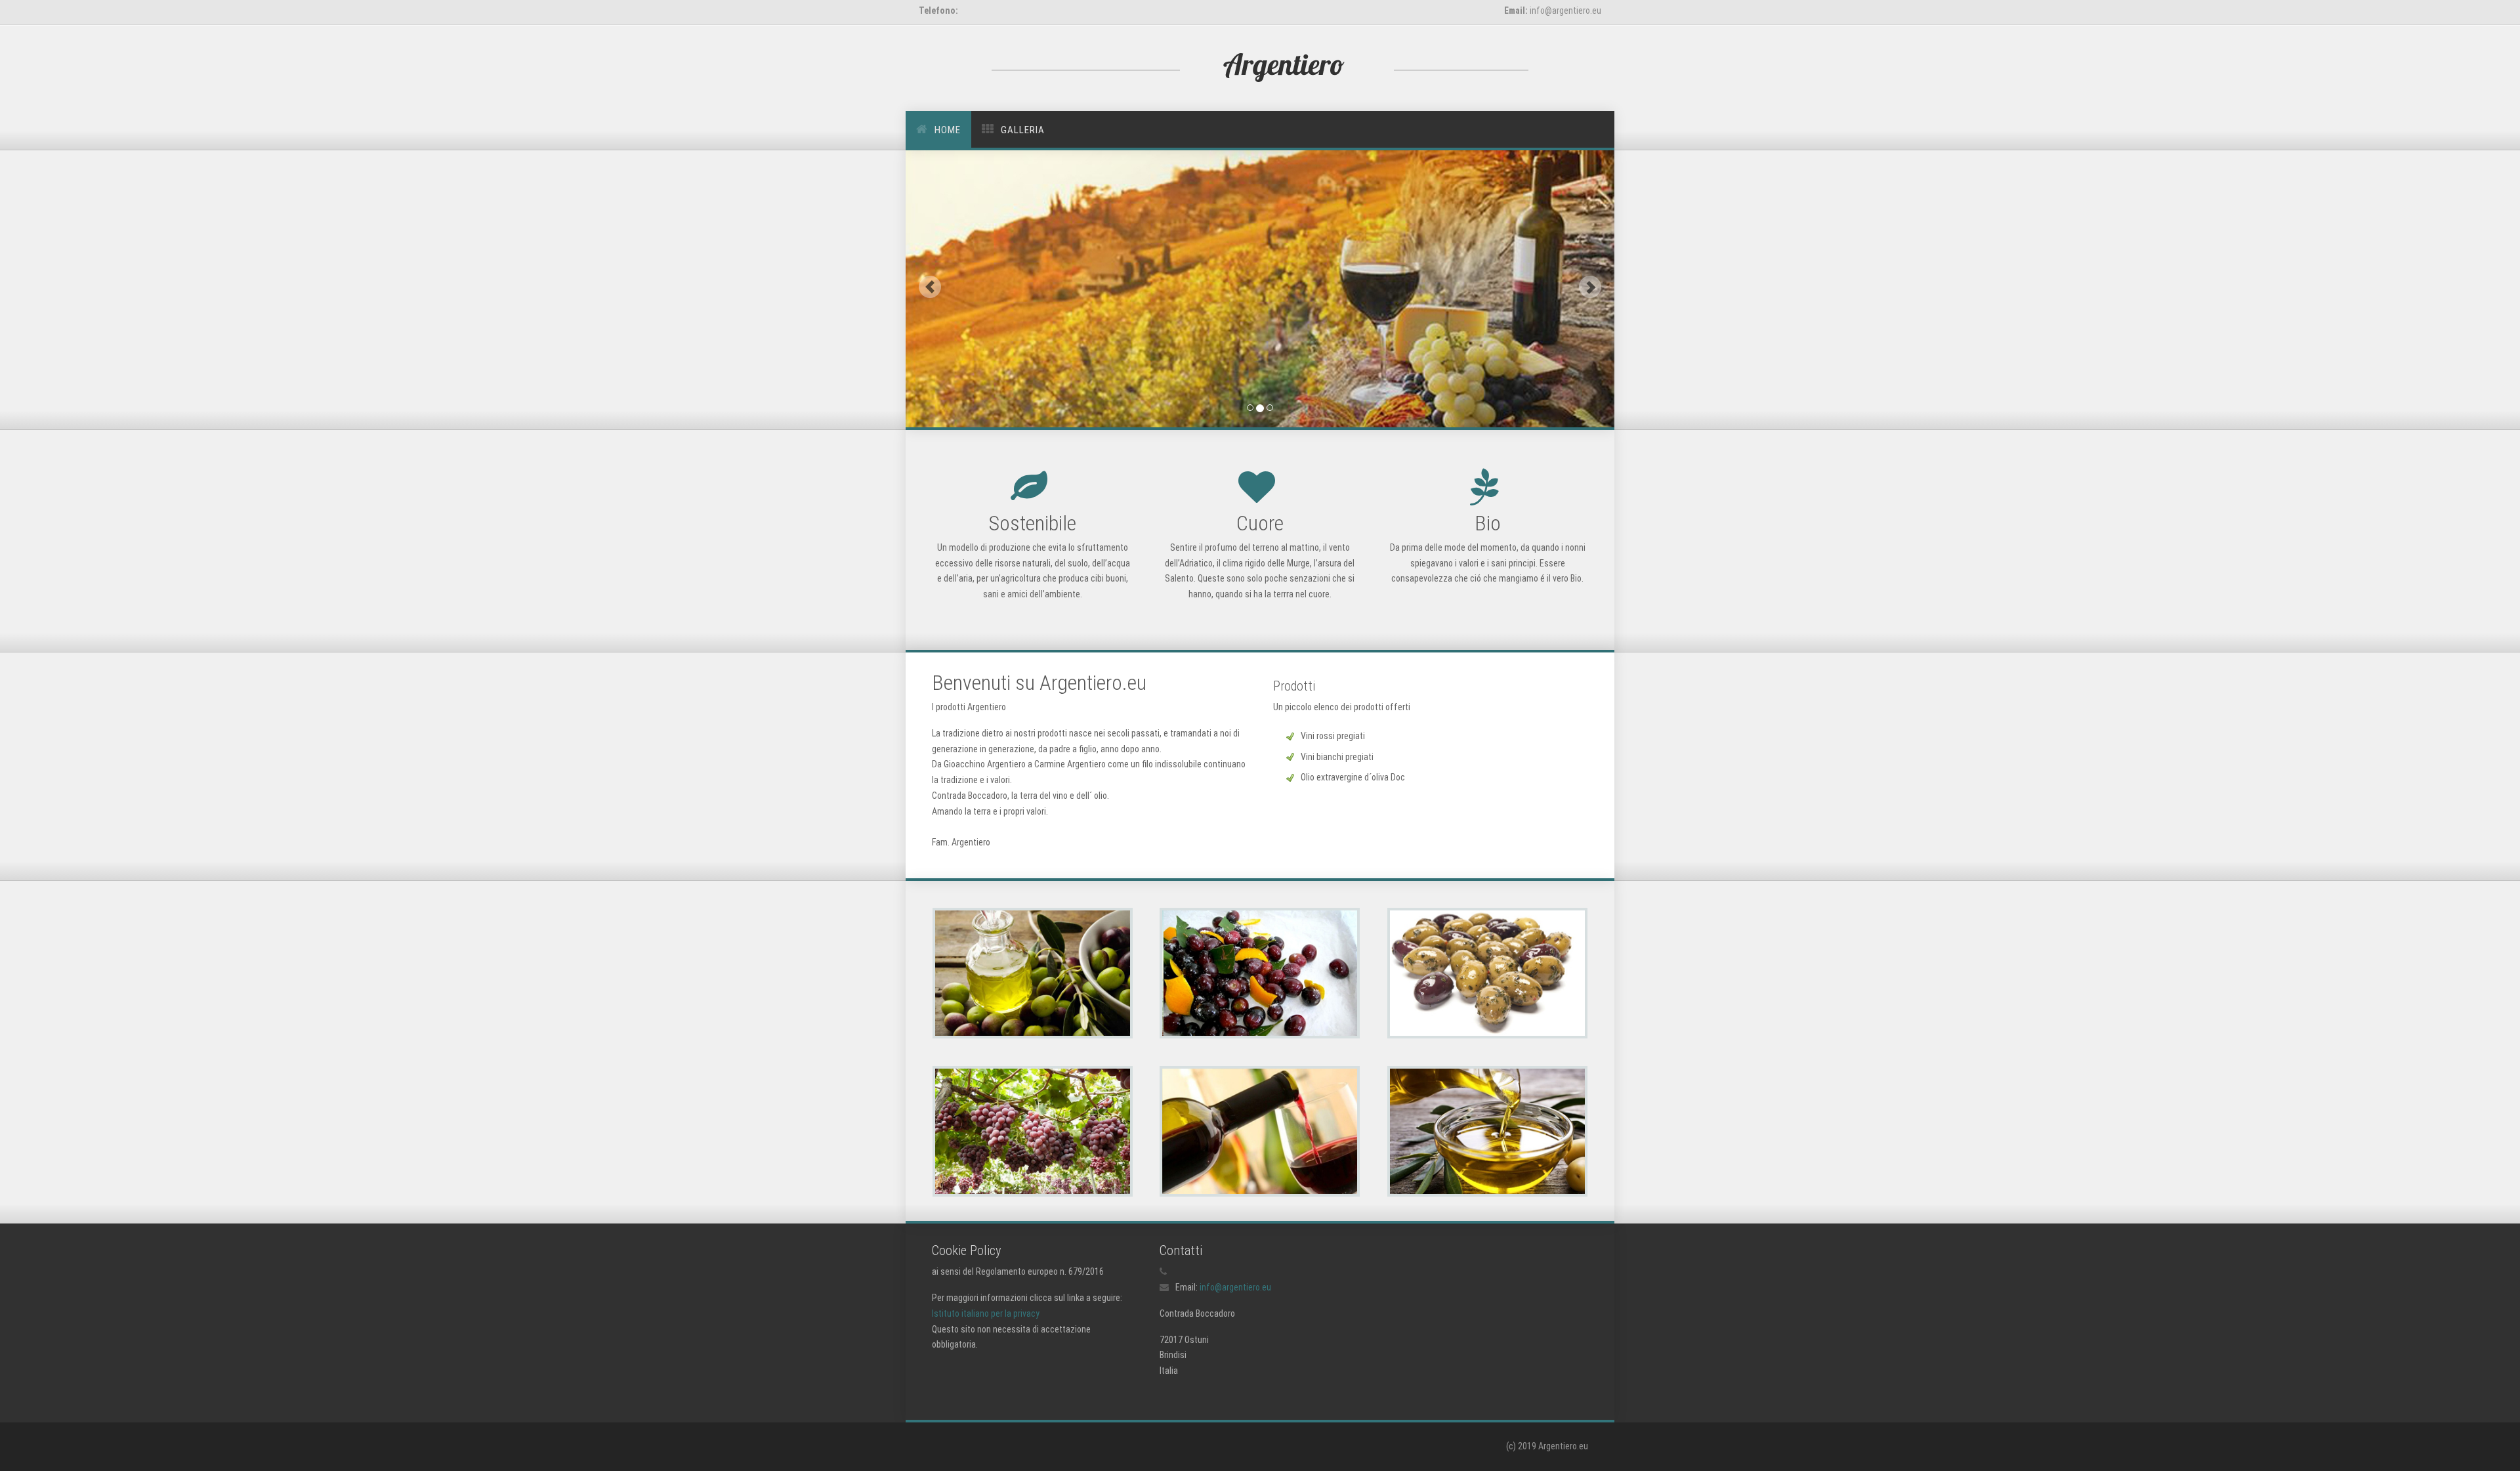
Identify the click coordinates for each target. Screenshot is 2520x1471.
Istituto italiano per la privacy (986, 1313)
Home (948, 130)
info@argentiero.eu (1235, 1287)
